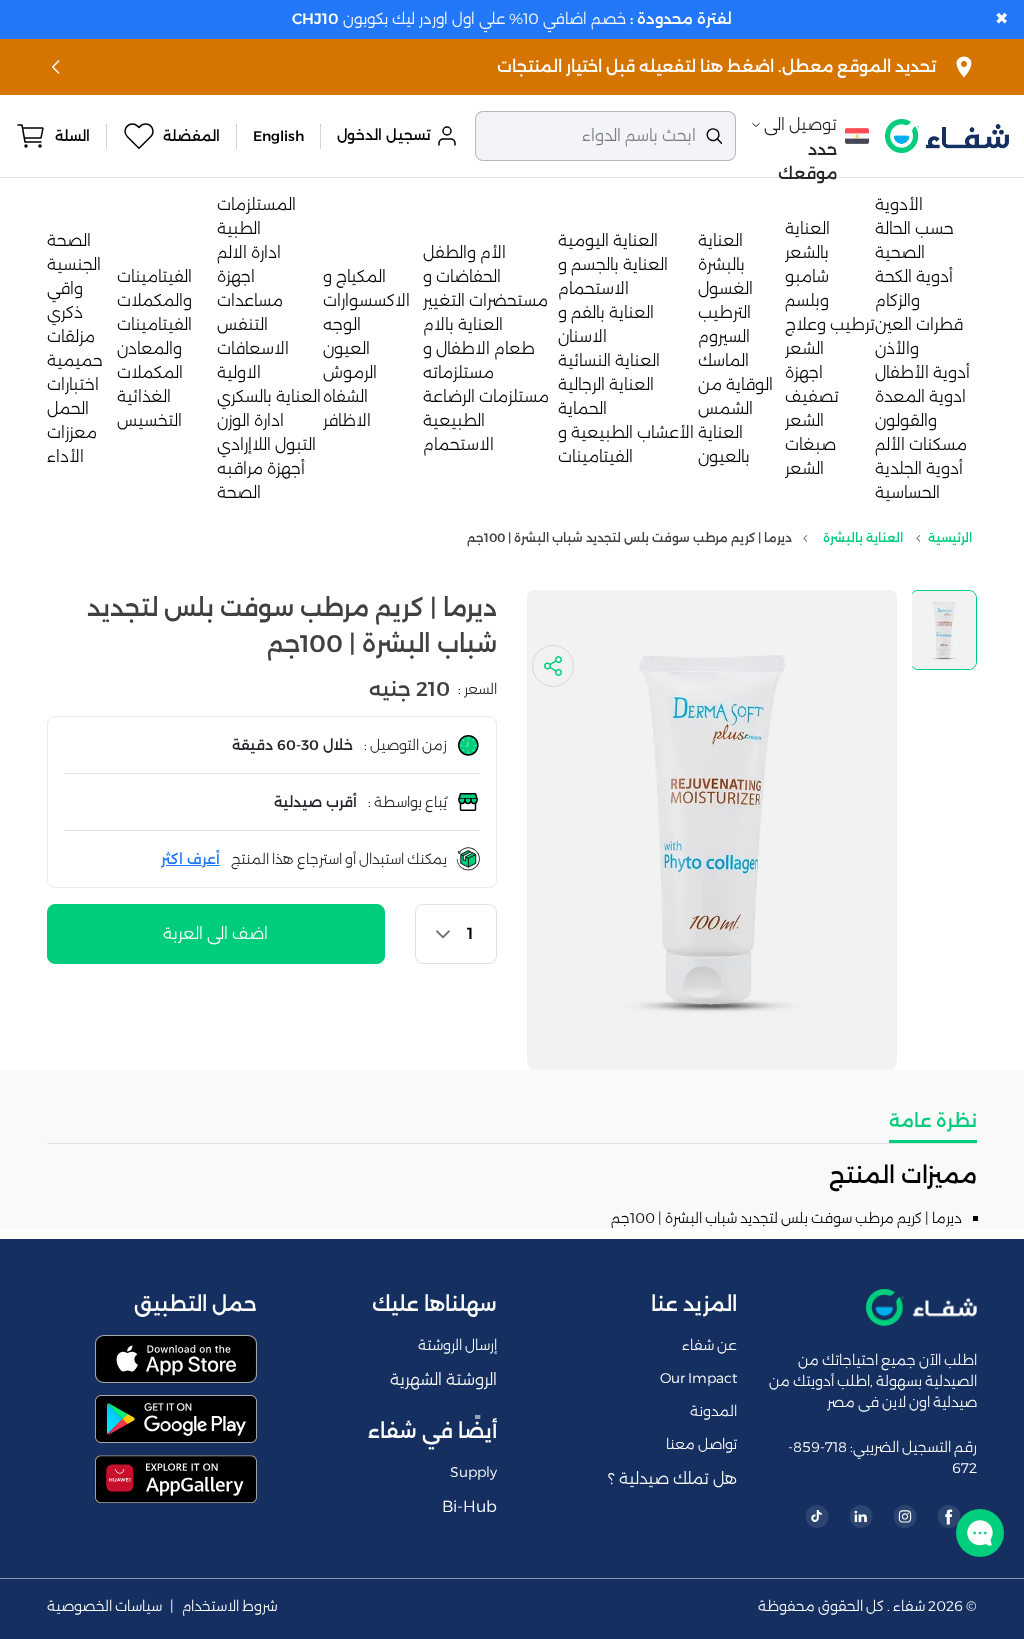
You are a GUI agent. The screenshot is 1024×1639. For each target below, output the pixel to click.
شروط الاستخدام (230, 1606)
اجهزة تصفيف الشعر (812, 396)
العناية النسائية (609, 360)
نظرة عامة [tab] (933, 1121)
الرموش (350, 372)
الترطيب (724, 312)
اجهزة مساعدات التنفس (250, 300)
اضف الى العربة (215, 933)
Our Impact (698, 1378)
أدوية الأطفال (922, 372)
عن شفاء (709, 1345)
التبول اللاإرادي (266, 444)
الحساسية (907, 492)
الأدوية (899, 204)
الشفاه (345, 396)
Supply (473, 1472)
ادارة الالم (249, 252)
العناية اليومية (608, 240)
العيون (346, 348)
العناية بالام (463, 324)
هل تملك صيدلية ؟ (672, 1478)
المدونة (713, 1411)
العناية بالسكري (269, 396)
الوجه (342, 324)
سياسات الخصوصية (104, 1606)
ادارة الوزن (250, 420)
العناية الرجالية (606, 384)
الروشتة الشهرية (443, 1379)
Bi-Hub (469, 1506)
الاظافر (347, 420)
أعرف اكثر (190, 859)
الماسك (723, 360)
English (278, 136)
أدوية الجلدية (919, 468)
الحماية (582, 408)
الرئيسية (950, 537)
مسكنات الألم (921, 444)
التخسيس (149, 420)
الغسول (725, 288)
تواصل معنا (701, 1444)
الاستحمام (458, 444)
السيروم (724, 336)
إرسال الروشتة (457, 1345)
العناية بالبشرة (863, 537)
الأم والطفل (464, 252)
